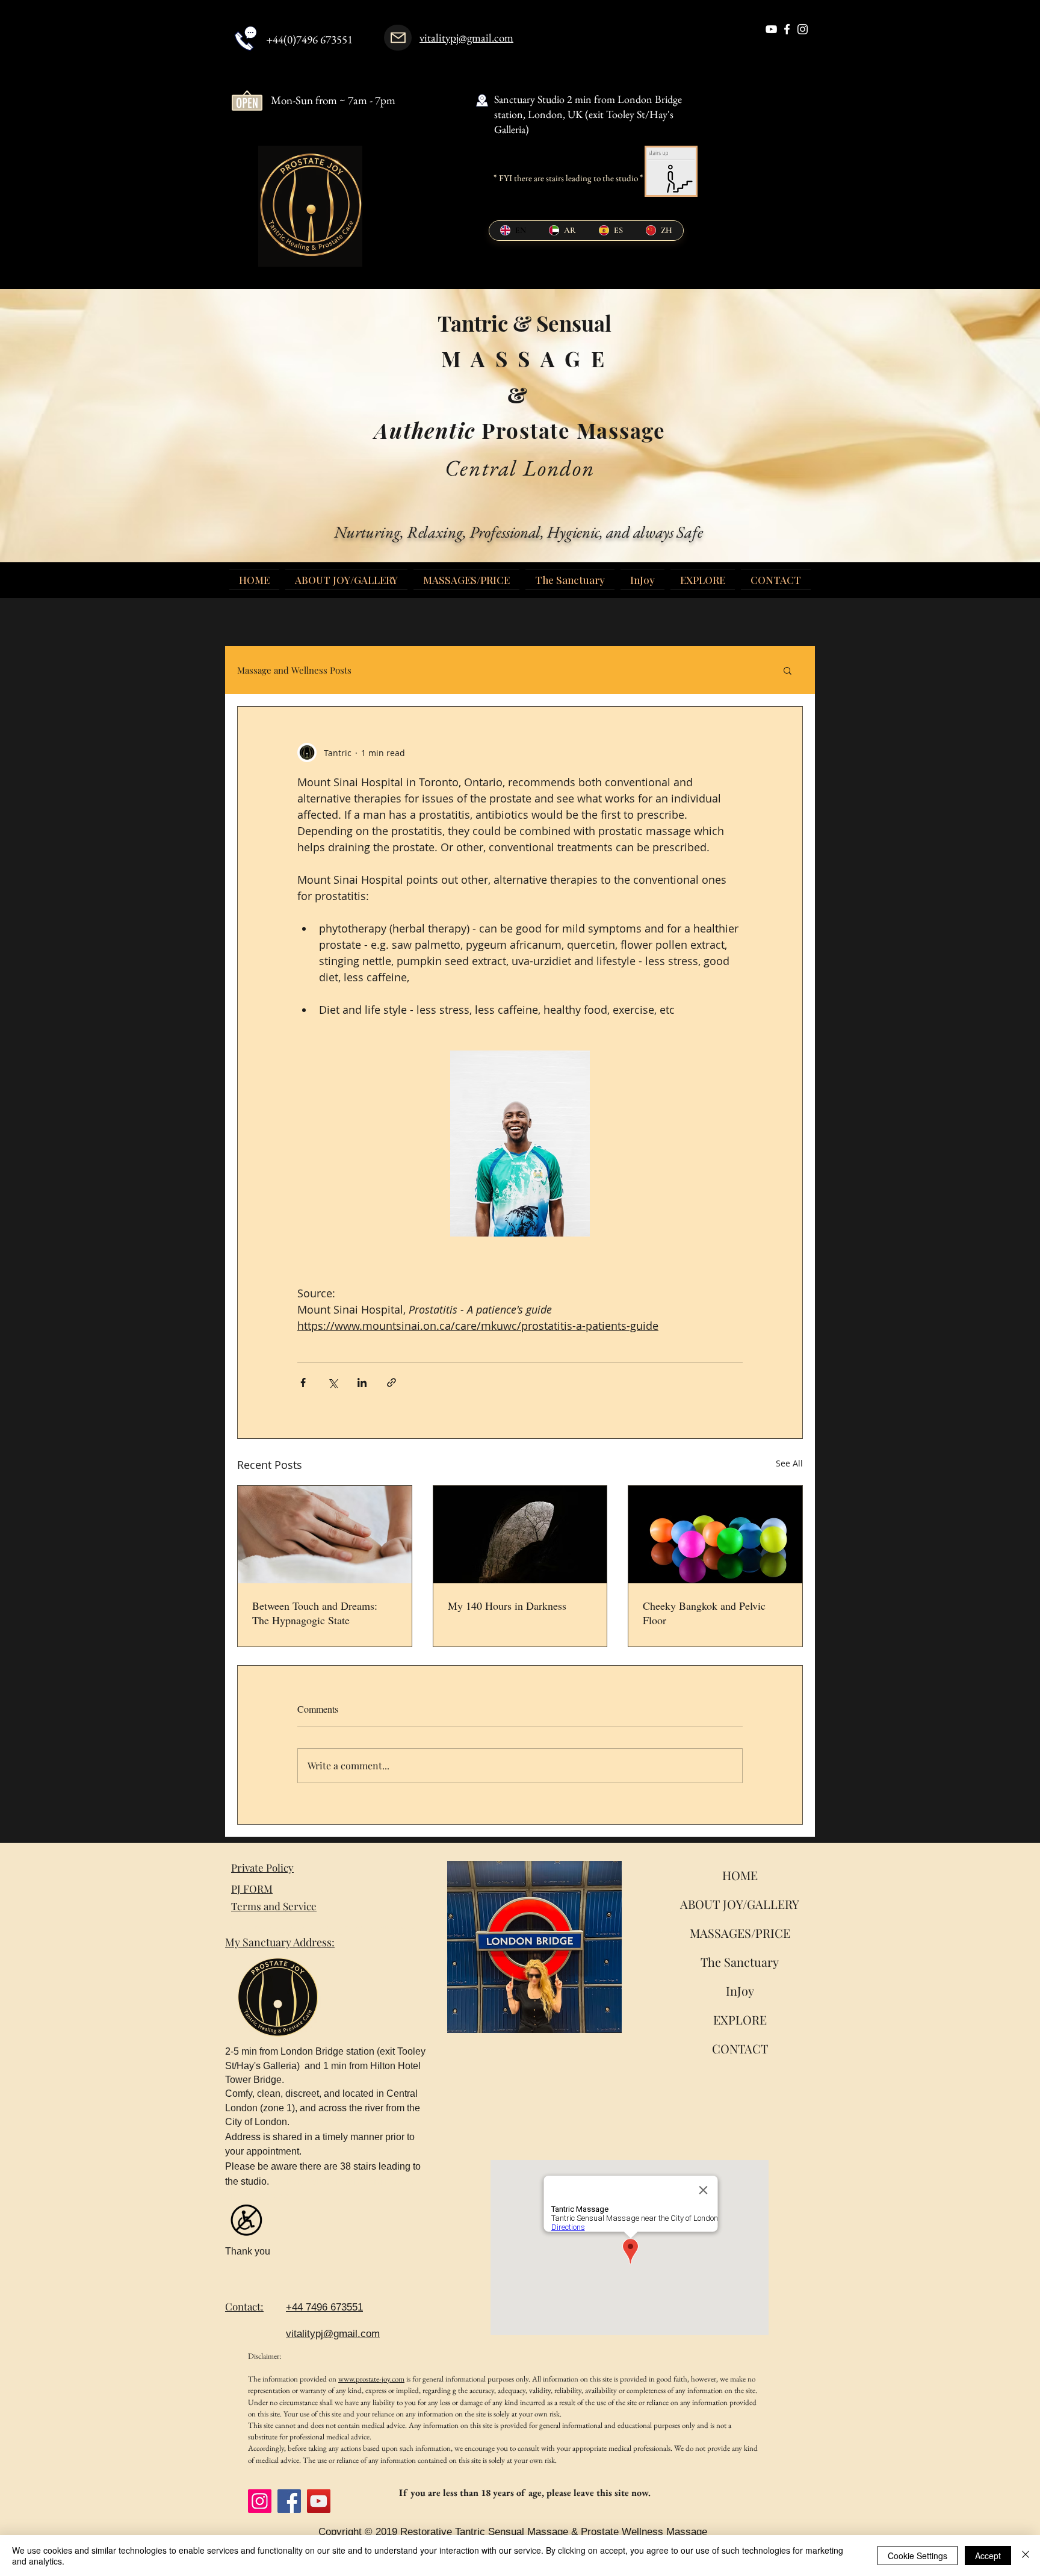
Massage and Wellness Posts (294, 670)
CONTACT (740, 2048)
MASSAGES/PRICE (740, 1933)
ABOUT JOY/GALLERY (740, 1904)
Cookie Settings (918, 2556)
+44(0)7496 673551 (309, 39)
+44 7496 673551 (324, 2307)
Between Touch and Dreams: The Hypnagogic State (315, 1613)
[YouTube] (319, 2501)
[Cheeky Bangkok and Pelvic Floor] (715, 1535)
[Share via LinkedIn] (362, 1383)
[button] (788, 670)
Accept (988, 2556)
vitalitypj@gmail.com (466, 38)
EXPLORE (740, 2019)
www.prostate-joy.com (371, 2379)
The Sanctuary (740, 1962)
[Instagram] (260, 2501)
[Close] (1026, 2556)
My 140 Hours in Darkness (507, 1606)
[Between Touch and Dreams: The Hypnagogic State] (325, 1535)
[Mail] (398, 38)
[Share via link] (392, 1383)
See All (789, 1463)
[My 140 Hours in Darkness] (520, 1535)
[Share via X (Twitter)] (333, 1383)
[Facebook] (289, 2501)
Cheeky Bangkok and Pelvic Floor (704, 1613)
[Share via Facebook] (303, 1383)
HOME (740, 1875)
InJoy (740, 1991)
